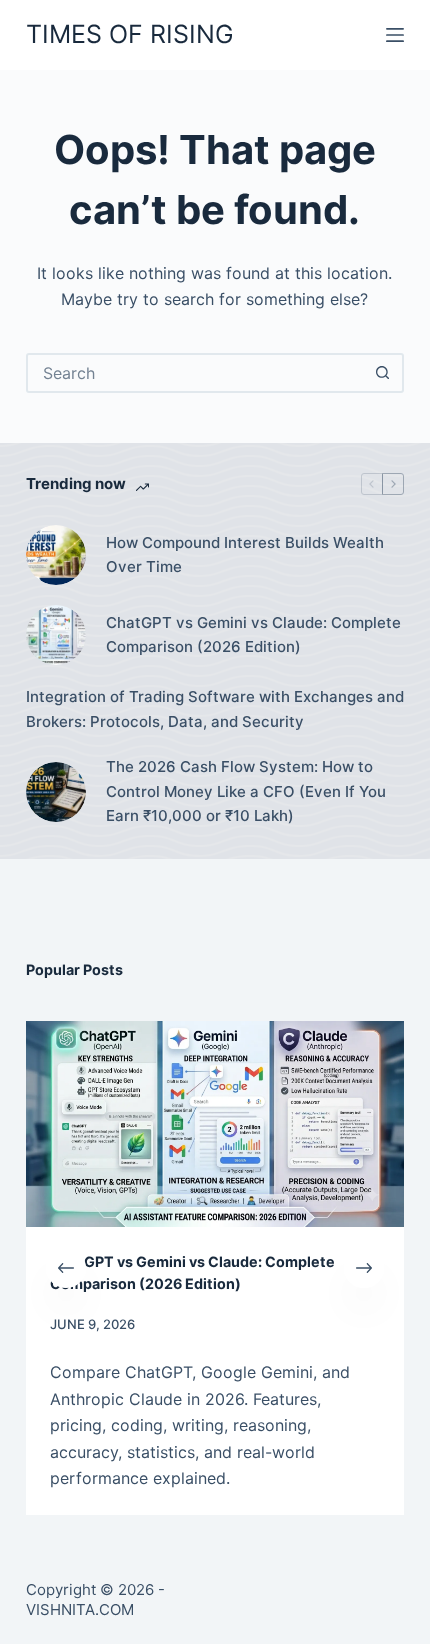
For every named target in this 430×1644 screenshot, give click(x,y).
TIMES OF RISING (130, 34)
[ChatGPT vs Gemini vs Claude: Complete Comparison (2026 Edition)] (56, 635)
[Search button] (382, 373)
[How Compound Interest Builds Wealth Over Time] (56, 555)
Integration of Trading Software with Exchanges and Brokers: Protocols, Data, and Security (215, 709)
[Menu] (395, 35)
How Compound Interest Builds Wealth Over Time (245, 555)
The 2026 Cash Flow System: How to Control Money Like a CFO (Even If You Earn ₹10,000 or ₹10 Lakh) (246, 791)
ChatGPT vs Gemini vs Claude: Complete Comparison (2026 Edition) (253, 635)
